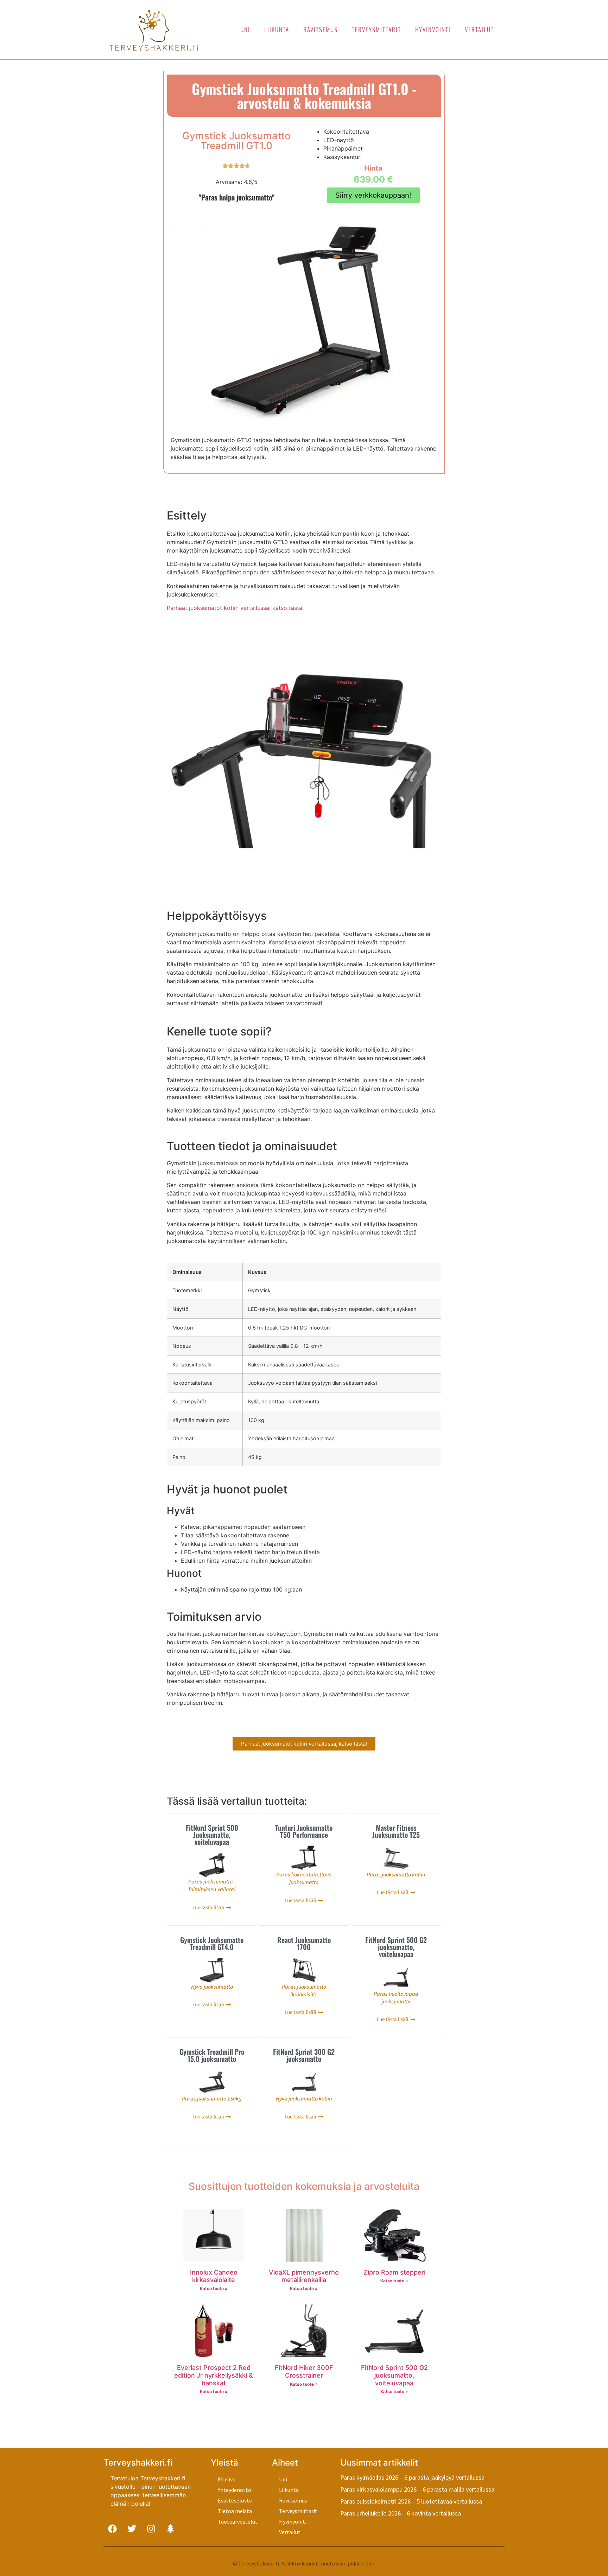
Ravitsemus (321, 29)
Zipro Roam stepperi (394, 2272)
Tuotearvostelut (238, 2521)
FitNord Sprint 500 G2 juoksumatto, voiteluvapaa (394, 2375)
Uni (245, 29)
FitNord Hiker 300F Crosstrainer (304, 2371)
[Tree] (170, 2529)
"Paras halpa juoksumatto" (237, 197)
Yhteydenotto (235, 2490)
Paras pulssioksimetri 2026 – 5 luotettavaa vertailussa (411, 2501)
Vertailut (479, 29)
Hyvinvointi (433, 29)
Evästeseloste (235, 2500)
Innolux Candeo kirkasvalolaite (214, 2276)
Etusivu (227, 2479)
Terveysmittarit (376, 29)
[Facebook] (112, 2529)
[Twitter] (132, 2529)
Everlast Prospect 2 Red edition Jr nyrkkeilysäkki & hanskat (214, 2375)
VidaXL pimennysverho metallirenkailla (304, 2276)
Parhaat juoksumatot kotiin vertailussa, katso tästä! (235, 608)
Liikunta (277, 29)
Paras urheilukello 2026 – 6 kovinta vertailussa (401, 2513)
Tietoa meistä (235, 2511)
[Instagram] (151, 2529)
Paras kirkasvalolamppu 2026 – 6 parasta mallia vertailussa (417, 2489)
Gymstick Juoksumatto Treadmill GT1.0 (236, 141)
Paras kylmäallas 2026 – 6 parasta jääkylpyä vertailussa (412, 2477)
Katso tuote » (214, 2288)
